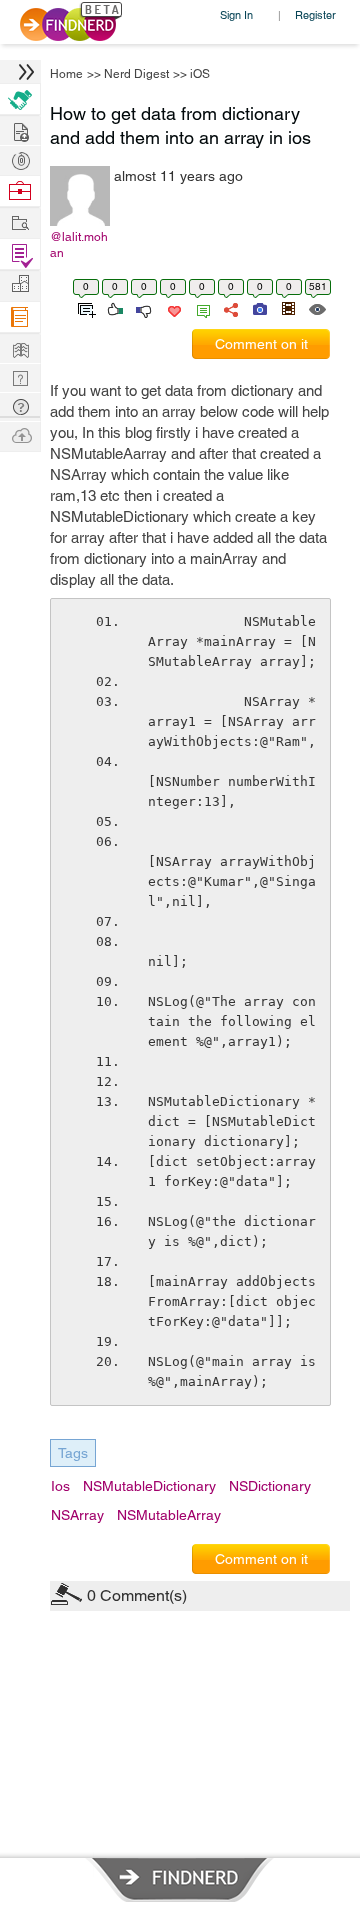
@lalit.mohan (79, 245)
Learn (20, 317)
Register (315, 14)
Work (20, 191)
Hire (20, 99)
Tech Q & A (20, 376)
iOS (200, 74)
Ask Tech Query (20, 405)
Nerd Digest (136, 74)
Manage (20, 254)
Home (66, 74)
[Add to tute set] (84, 308)
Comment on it (261, 344)
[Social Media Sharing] (229, 308)
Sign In (236, 14)
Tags (73, 1453)
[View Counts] (316, 308)
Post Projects (20, 129)
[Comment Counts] (200, 308)
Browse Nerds (20, 158)
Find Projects (20, 221)
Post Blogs (20, 434)
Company (20, 284)
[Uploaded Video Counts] (288, 308)
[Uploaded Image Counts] (258, 308)
